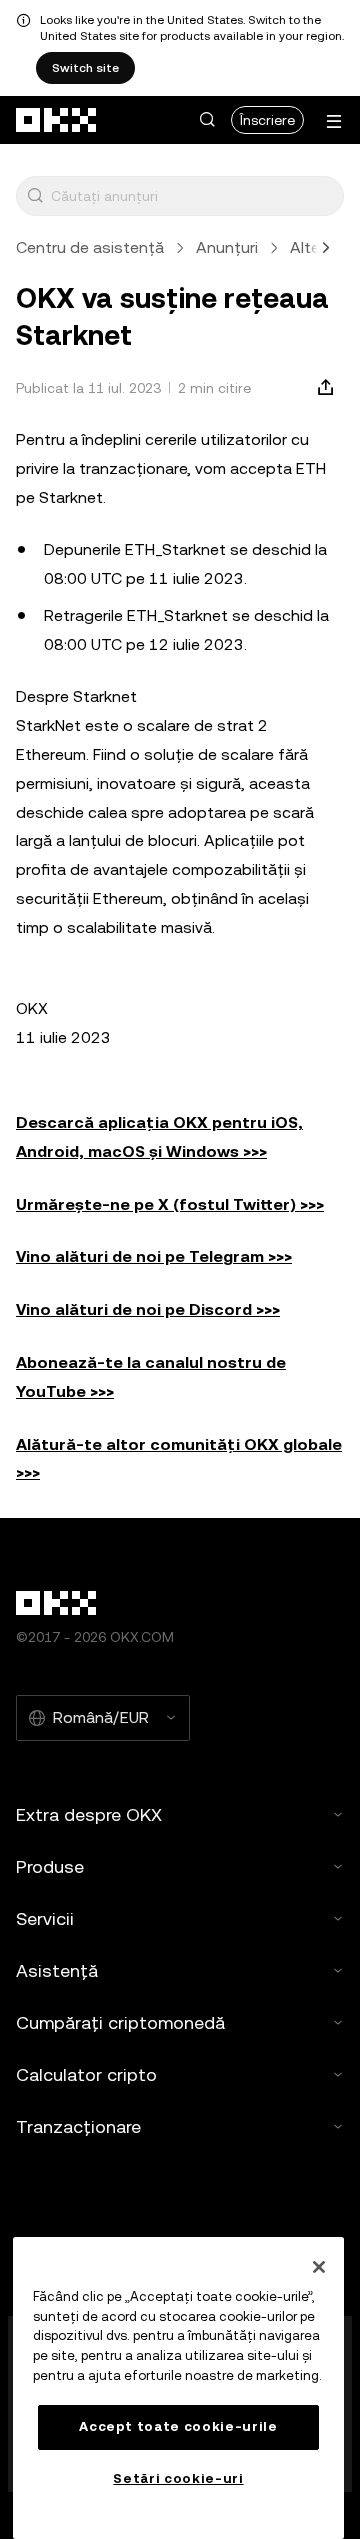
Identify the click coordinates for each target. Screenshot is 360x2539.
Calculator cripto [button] (86, 2074)
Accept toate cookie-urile (178, 2426)
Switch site (85, 68)
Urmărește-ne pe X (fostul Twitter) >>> (170, 1204)
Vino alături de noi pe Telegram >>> (154, 1256)
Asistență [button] (57, 1970)
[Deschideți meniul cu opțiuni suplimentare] (334, 121)
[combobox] (193, 196)
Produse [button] (50, 1866)
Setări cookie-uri (178, 2478)
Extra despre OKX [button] (89, 1814)
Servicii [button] (45, 1918)
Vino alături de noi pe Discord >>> (148, 1309)
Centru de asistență (90, 247)
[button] (207, 120)
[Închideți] (319, 2267)
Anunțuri (227, 247)
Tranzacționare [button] (78, 2126)
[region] (178, 2388)
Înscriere (267, 120)
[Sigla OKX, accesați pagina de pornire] (57, 120)
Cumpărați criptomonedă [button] (120, 2022)
